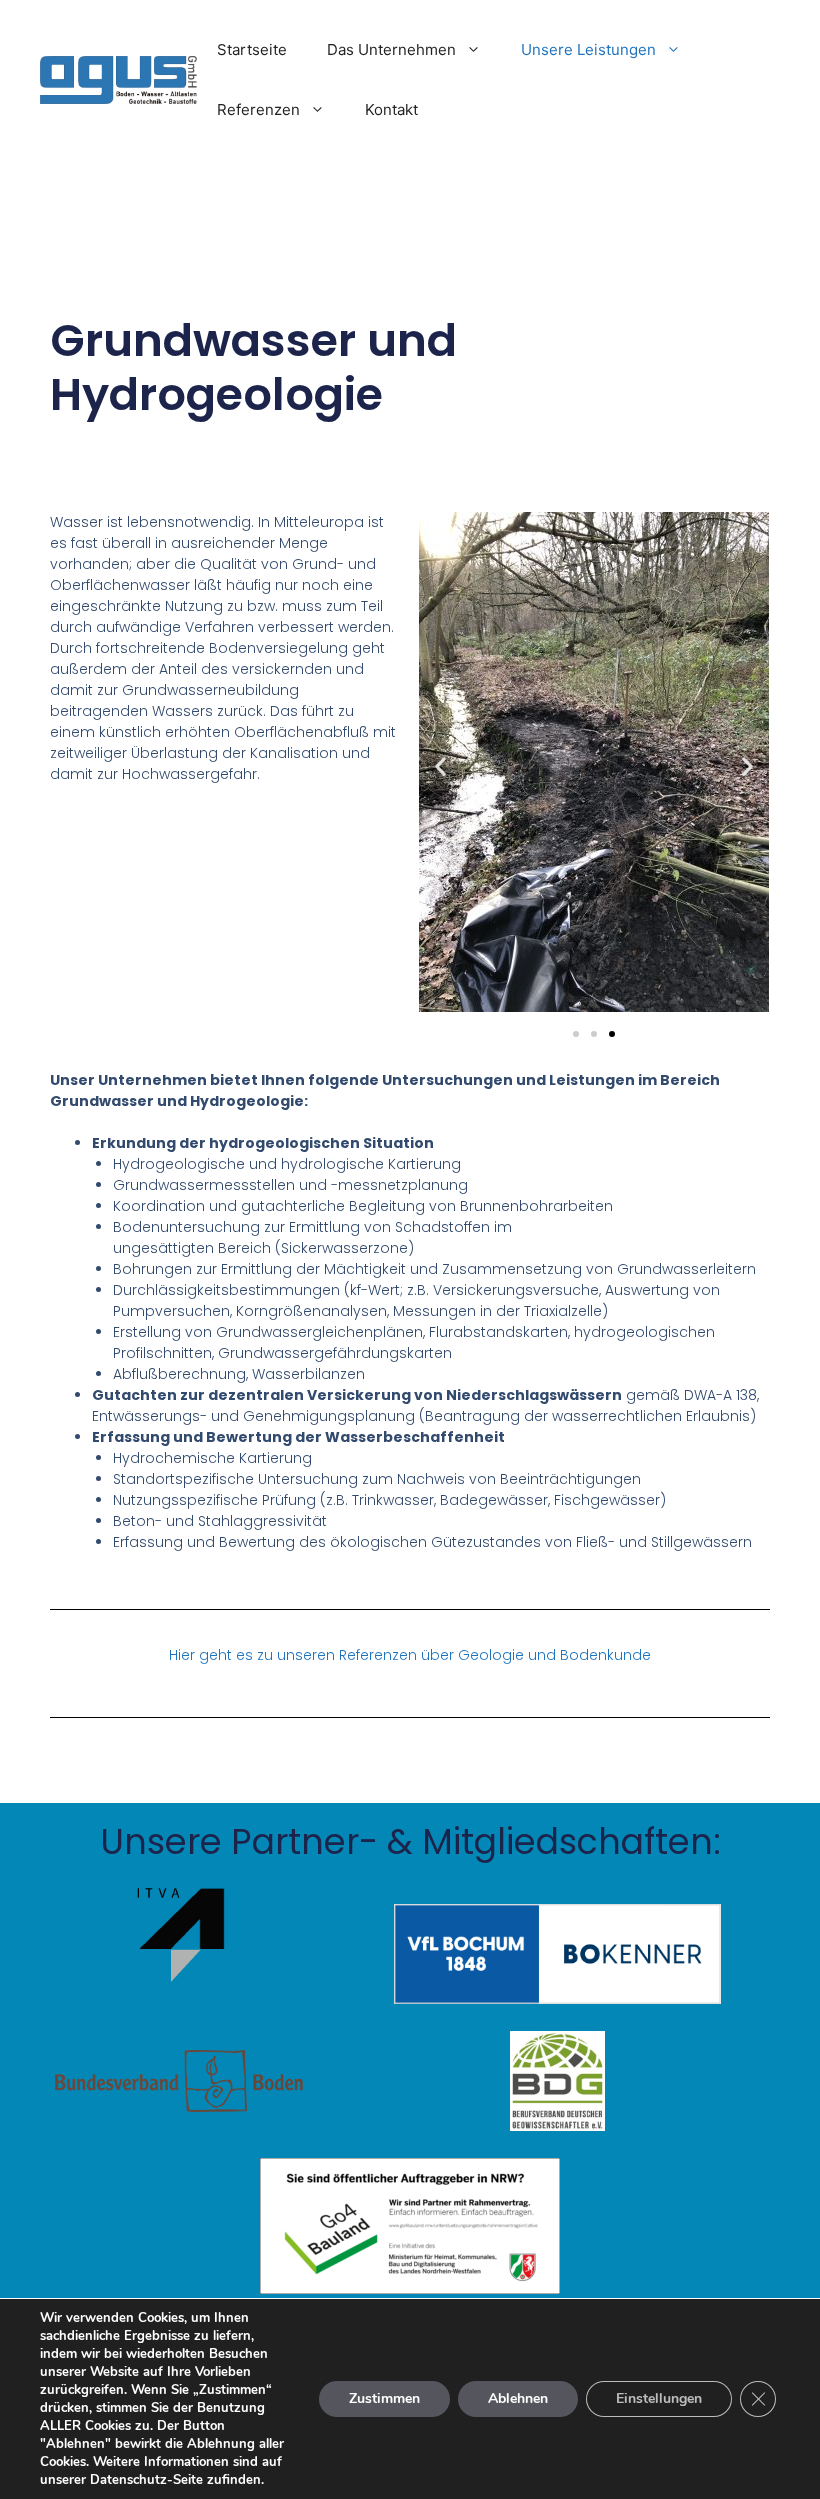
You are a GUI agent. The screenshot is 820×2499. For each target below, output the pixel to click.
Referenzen (258, 109)
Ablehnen (518, 2398)
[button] (440, 766)
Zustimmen (384, 2398)
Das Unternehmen (391, 49)
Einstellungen (659, 2398)
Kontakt (391, 109)
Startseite (252, 49)
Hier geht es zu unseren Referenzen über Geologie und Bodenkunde (410, 1655)
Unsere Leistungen (588, 49)
